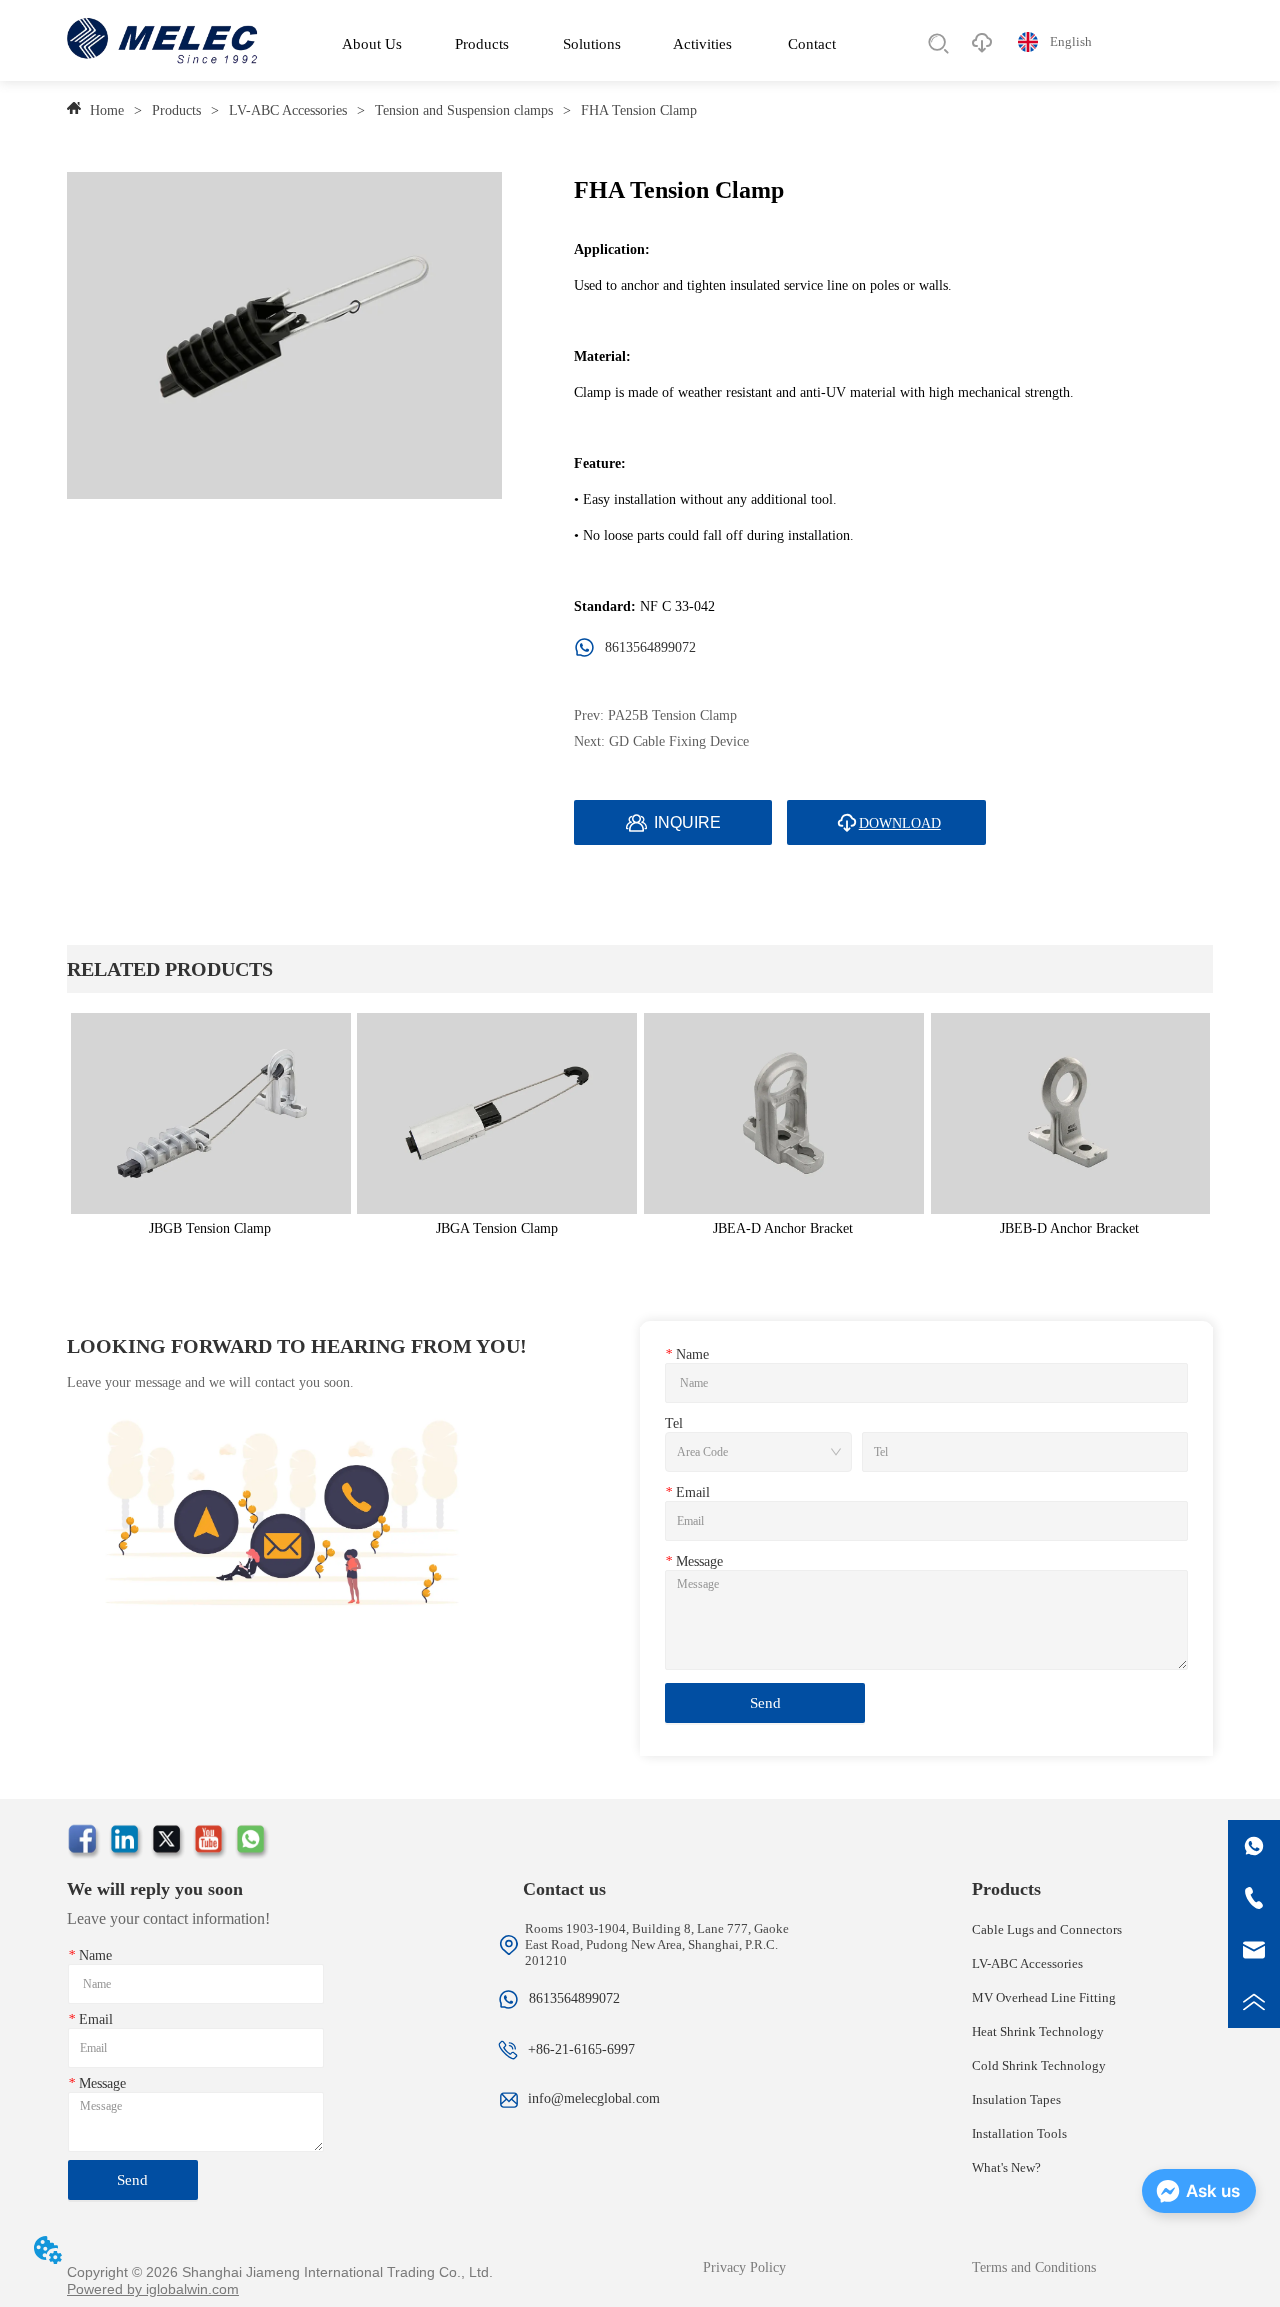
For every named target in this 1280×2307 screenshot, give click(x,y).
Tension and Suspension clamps (464, 110)
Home (107, 110)
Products (176, 110)
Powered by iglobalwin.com (153, 2289)
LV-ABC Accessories (288, 110)
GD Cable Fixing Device (679, 741)
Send (765, 1703)
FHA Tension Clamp (639, 110)
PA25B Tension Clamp (672, 715)
